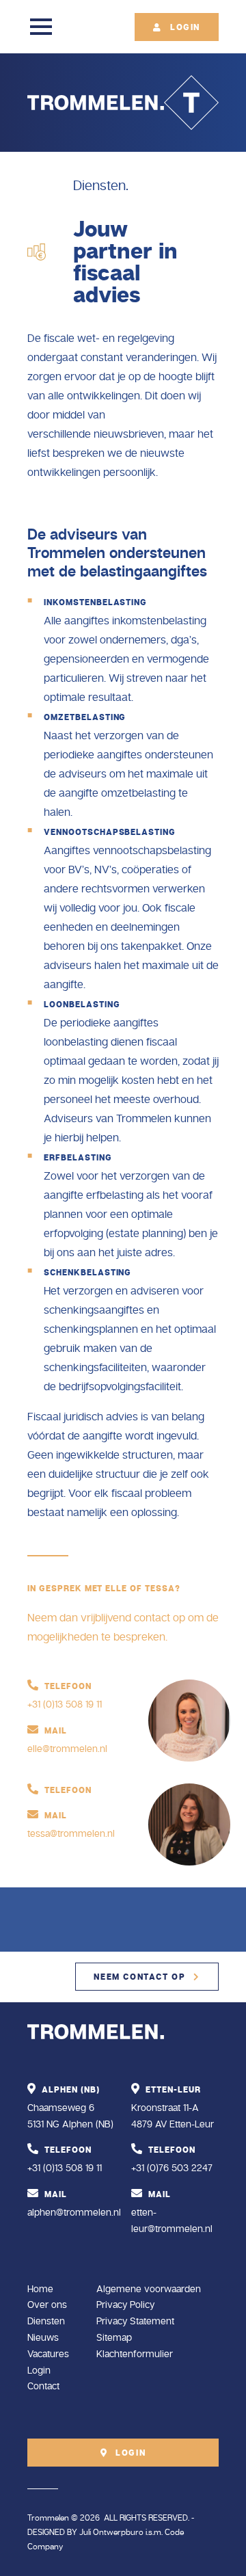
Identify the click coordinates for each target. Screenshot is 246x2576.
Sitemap (114, 2338)
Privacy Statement (135, 2321)
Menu (41, 27)
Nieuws (43, 2338)
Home (40, 2289)
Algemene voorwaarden (149, 2289)
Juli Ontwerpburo (111, 2533)
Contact (43, 2386)
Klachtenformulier (135, 2354)
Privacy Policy (125, 2305)
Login (39, 2371)
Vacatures (48, 2354)
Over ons (47, 2305)
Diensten (46, 2321)
